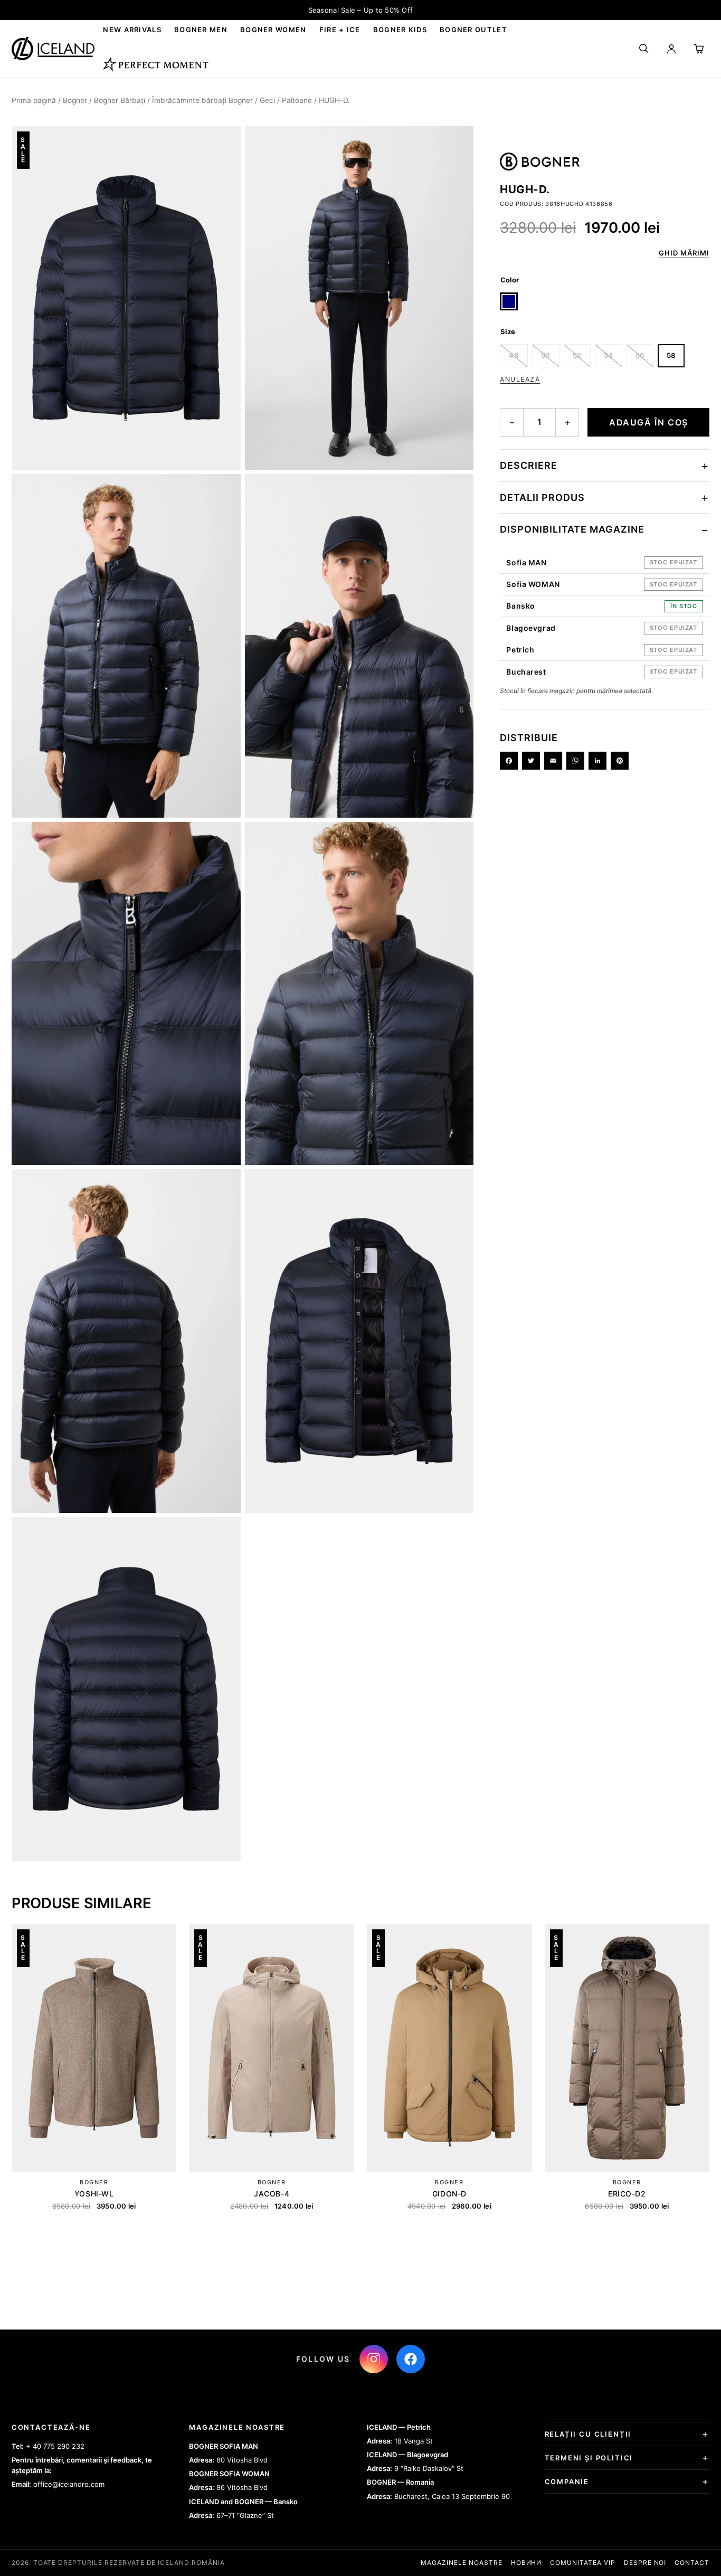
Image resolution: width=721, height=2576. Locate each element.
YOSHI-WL (94, 2194)
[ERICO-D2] (627, 2048)
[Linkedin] (597, 761)
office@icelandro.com (69, 2484)
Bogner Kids (400, 30)
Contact (692, 2563)
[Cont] (671, 49)
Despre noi (645, 2563)
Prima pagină (34, 100)
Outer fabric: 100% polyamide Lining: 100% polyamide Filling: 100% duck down (599, 503)
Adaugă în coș (649, 422)
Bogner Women (273, 30)
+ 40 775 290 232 (55, 2446)
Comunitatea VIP (582, 2563)
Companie (567, 2482)
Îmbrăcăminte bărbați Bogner (202, 100)
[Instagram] (374, 2359)
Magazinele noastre (461, 2563)
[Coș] (699, 49)
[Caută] (644, 49)
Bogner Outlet (473, 30)
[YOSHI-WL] (94, 2048)
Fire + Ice (340, 30)
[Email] (553, 761)
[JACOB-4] (272, 2048)
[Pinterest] (620, 761)
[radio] (509, 301)
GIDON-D (449, 2194)
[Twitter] (531, 761)
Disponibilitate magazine (572, 529)
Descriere (529, 465)
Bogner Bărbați (120, 100)
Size (508, 332)
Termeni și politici (589, 2458)
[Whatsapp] (575, 761)
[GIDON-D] (449, 2048)
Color (510, 280)
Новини (526, 2563)
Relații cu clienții (588, 2434)
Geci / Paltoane (286, 100)
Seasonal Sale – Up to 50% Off (361, 10)
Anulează (520, 379)
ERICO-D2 (627, 2194)
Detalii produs (542, 498)
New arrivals (132, 30)
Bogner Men (201, 30)
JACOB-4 (272, 2194)
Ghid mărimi (684, 253)
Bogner (75, 100)
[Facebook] (509, 761)
